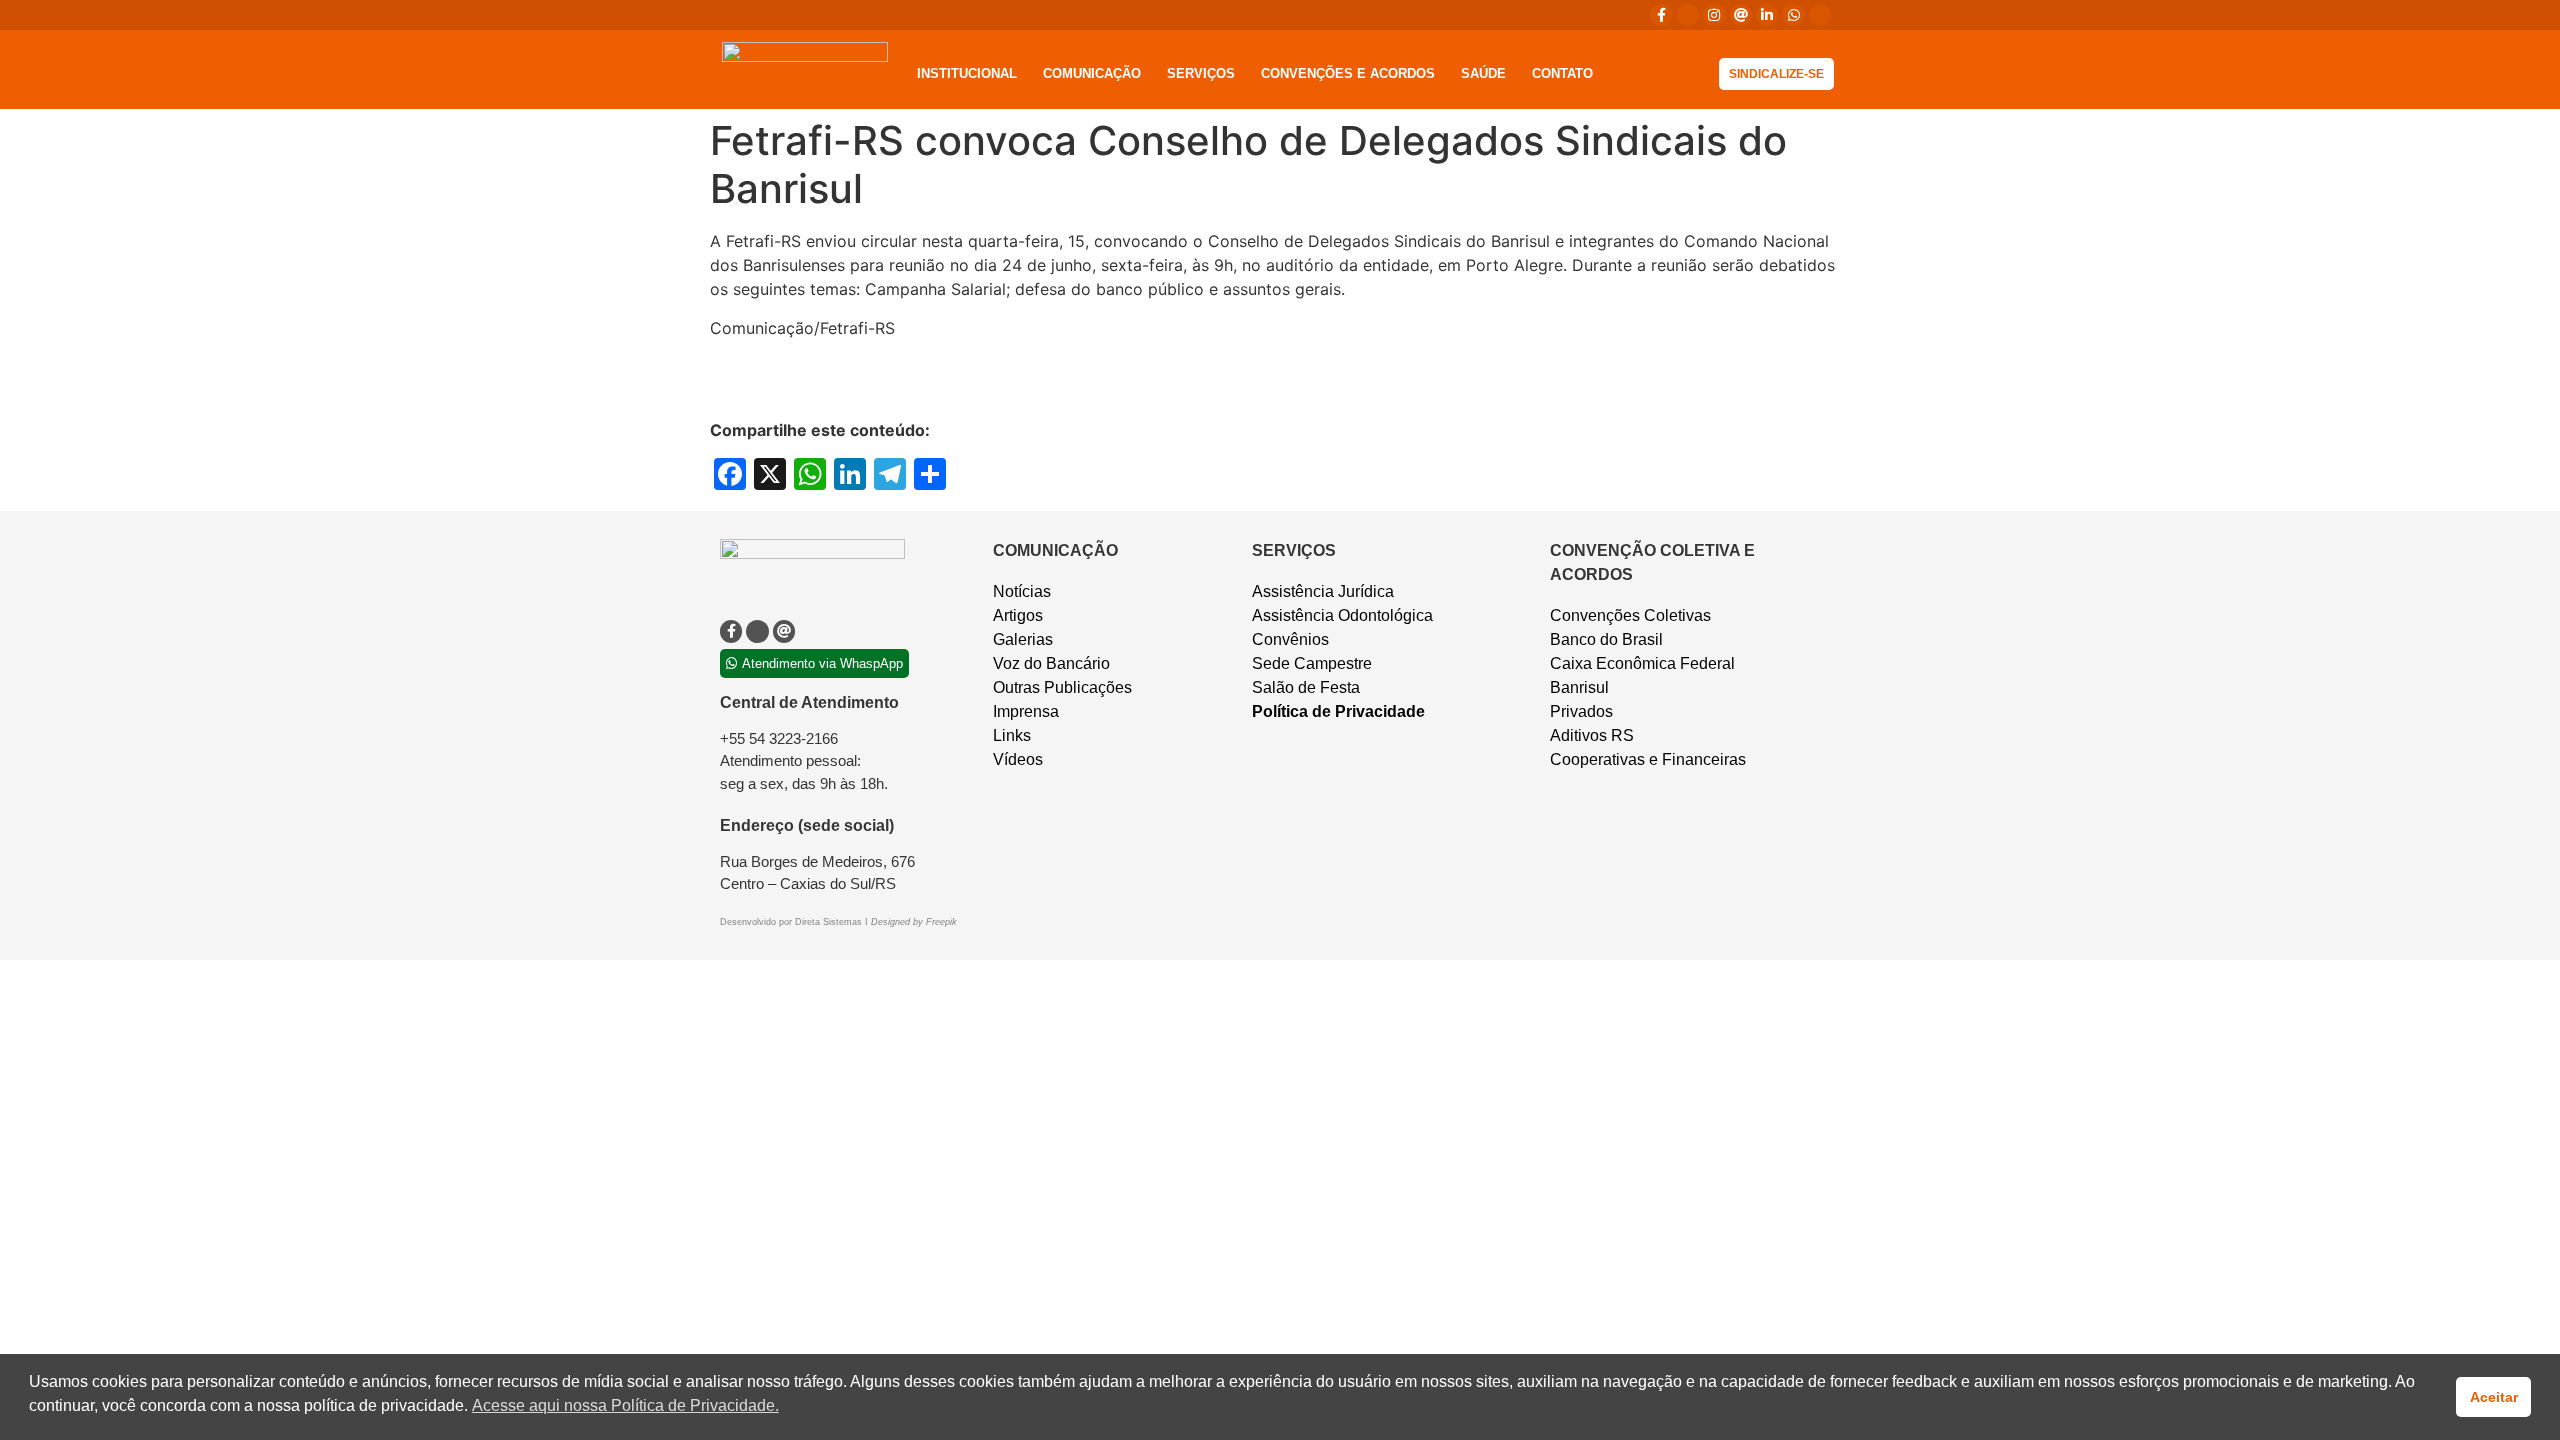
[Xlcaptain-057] (1688, 15)
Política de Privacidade (1338, 711)
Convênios (1290, 639)
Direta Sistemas (830, 922)
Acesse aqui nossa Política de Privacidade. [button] (625, 1405)
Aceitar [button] (2494, 1397)
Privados (1581, 711)
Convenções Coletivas (1630, 615)
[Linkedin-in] (1767, 15)
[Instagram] (1714, 15)
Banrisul (1579, 687)
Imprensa (1026, 711)
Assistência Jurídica (1323, 591)
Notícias (1022, 591)
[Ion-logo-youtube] (1820, 15)
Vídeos (1018, 759)
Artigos (1018, 615)
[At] (1741, 15)
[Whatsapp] (1793, 15)
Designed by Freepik (914, 922)
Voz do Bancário (1051, 663)
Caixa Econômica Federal (1642, 663)
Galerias (1023, 639)
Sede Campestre (1312, 663)
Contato (1562, 73)
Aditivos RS (1592, 735)
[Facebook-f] (1661, 15)
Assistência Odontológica (1342, 615)
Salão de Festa (1306, 687)
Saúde (1483, 73)
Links (1012, 735)
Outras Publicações (1062, 687)
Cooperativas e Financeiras (1648, 759)
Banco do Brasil (1606, 639)
